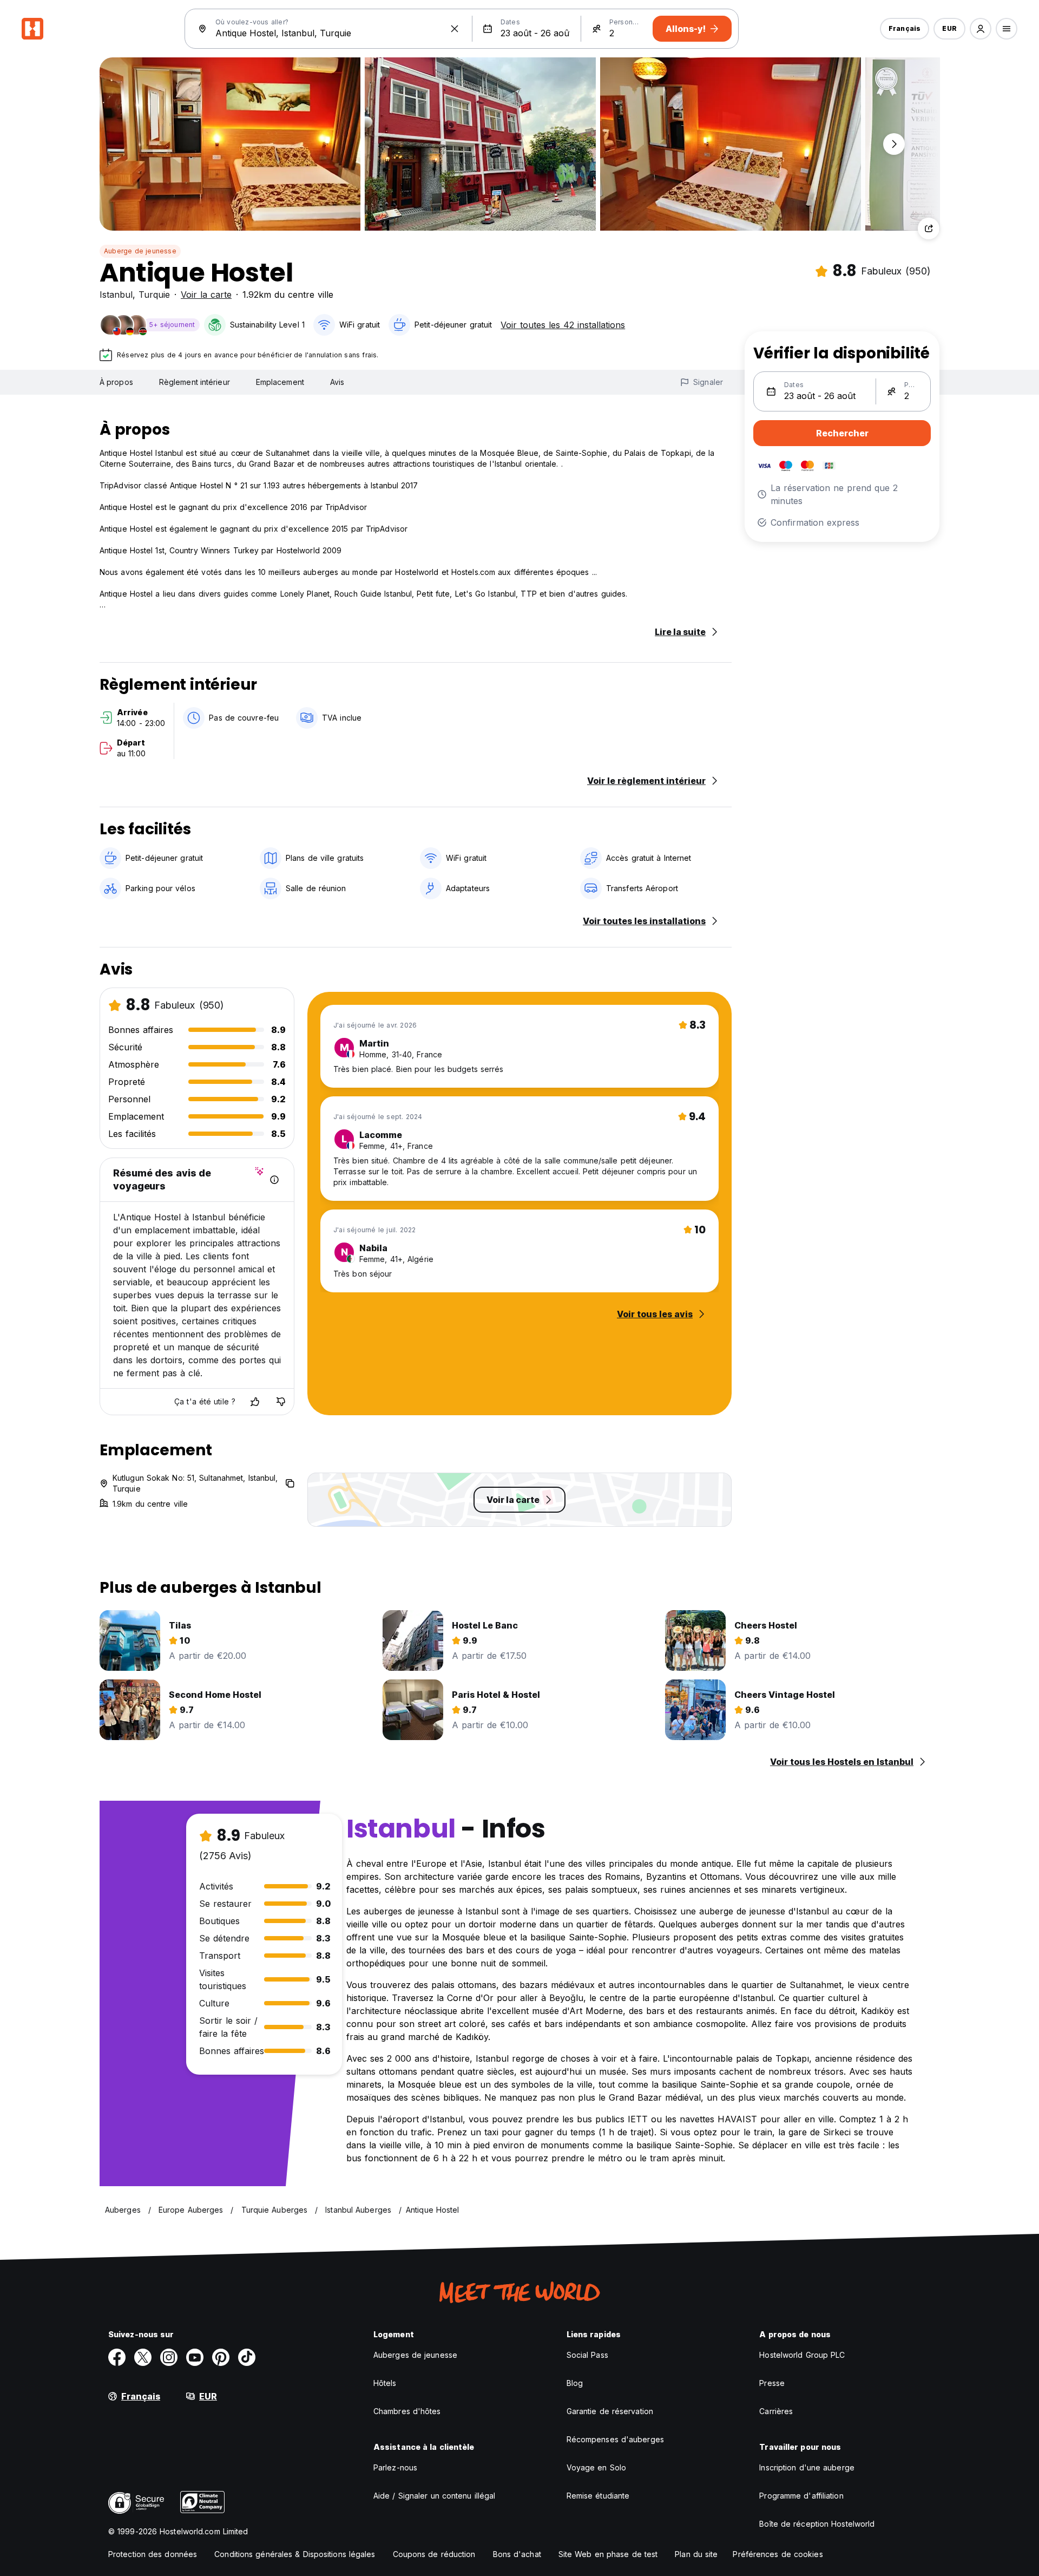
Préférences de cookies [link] (778, 2554)
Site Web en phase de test (608, 2554)
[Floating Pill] (894, 144)
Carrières (776, 2411)
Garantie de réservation (610, 2411)
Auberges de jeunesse (415, 2355)
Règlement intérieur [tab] (195, 382)
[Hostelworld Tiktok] (247, 2357)
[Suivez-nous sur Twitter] (143, 2357)
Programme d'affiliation (801, 2496)
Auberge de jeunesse (140, 251)
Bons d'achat (517, 2554)
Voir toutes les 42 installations (563, 325)
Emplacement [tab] (280, 382)
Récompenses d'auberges (615, 2439)
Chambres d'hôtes (407, 2411)
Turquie (154, 295)
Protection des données (153, 2554)
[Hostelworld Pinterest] (221, 2357)
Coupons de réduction (434, 2554)
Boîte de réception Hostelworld (817, 2524)
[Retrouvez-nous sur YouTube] (195, 2357)
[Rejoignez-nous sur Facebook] (117, 2357)
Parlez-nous (395, 2467)
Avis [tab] (337, 382)
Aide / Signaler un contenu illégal (434, 2496)
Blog (575, 2383)
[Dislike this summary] (281, 1402)
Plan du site (696, 2554)
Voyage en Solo (596, 2467)
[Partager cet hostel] (929, 228)
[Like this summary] (255, 1402)
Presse (772, 2383)
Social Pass (587, 2355)
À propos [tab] (116, 382)
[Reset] (455, 29)
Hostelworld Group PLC (802, 2355)
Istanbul (116, 295)
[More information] (274, 1180)
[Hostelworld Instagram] (169, 2357)
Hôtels (385, 2383)
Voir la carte (206, 295)
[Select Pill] (981, 29)
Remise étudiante (598, 2496)
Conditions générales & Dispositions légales (295, 2554)
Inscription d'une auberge (807, 2467)
